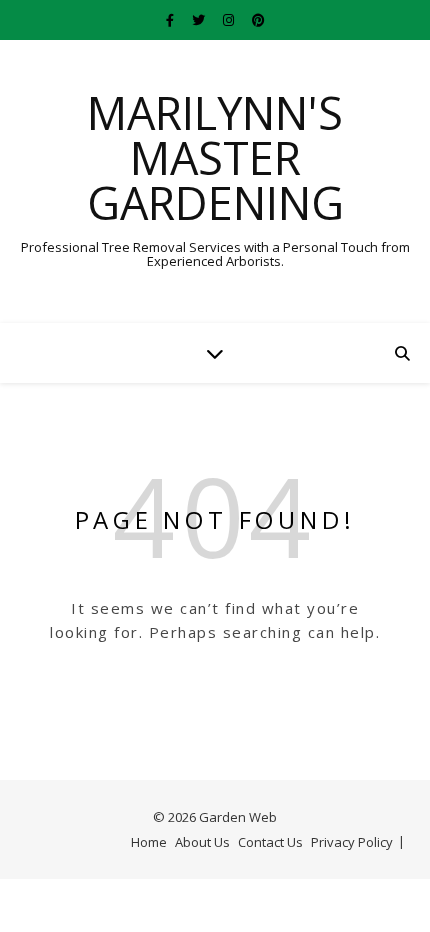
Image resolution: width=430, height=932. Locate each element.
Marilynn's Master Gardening (215, 157)
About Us (202, 842)
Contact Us (270, 842)
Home (149, 842)
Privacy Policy (352, 842)
